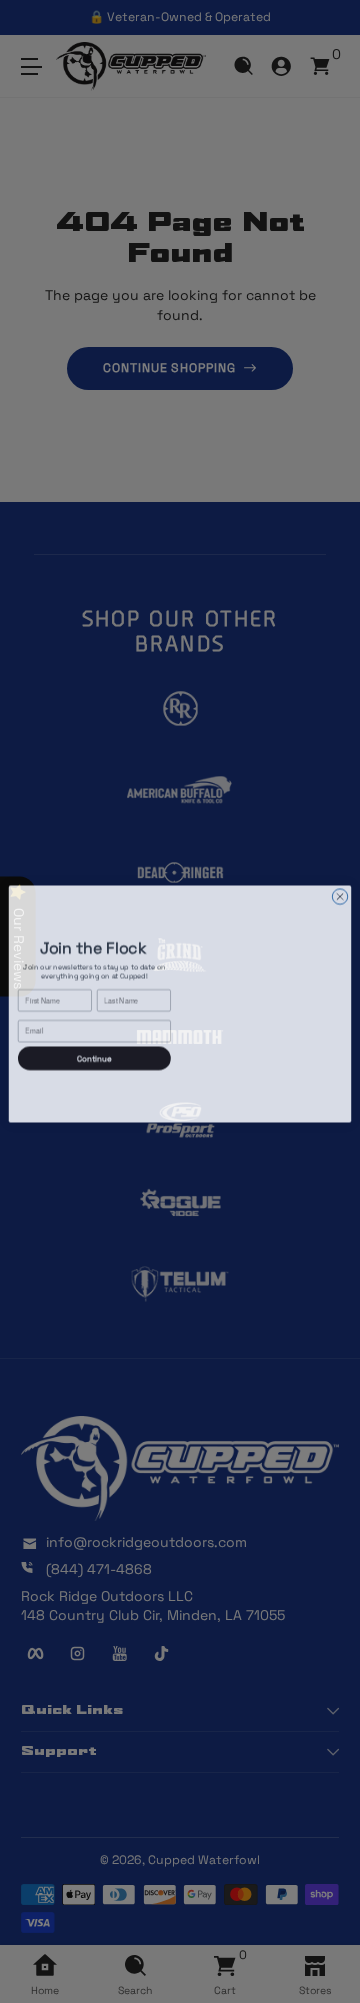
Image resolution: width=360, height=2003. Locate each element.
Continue (94, 1056)
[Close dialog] (339, 893)
